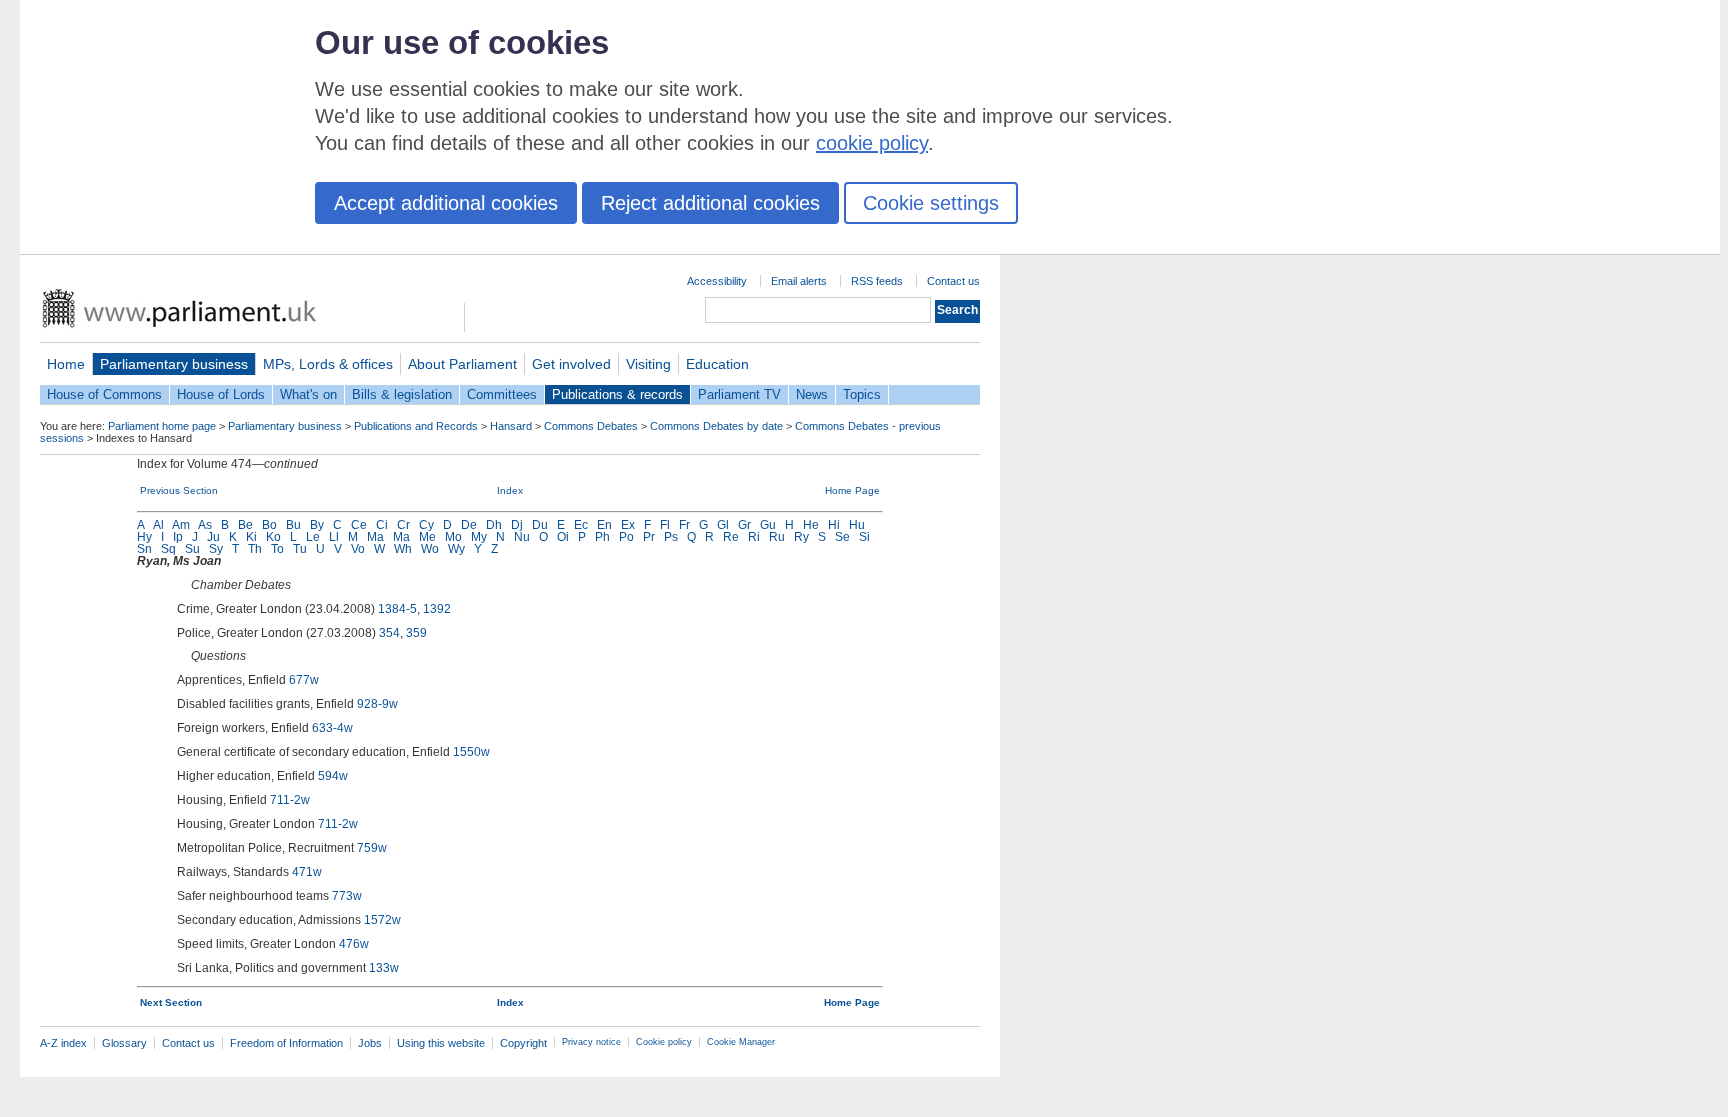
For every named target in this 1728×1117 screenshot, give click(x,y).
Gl (723, 525)
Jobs (370, 1043)
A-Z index (63, 1043)
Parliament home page (162, 426)
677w (304, 680)
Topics (862, 394)
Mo (453, 537)
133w (384, 968)
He (811, 525)
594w (333, 776)
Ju (213, 537)
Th (255, 549)
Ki (251, 537)
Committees (502, 394)
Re (731, 537)
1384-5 (397, 609)
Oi (563, 537)
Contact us (953, 281)
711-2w (290, 800)
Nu (522, 537)
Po (626, 537)
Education (717, 364)
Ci (382, 525)
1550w (471, 752)
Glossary (124, 1043)
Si (864, 537)
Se (842, 537)
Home (66, 364)
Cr (403, 525)
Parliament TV (739, 394)
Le (313, 537)
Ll (334, 537)
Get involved (571, 364)
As (205, 525)
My (479, 537)
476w (354, 944)
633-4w (332, 728)
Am (181, 525)
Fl (665, 525)
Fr (684, 525)
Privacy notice (591, 1042)
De (469, 525)
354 (389, 633)
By (317, 525)
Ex (628, 525)
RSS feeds (877, 281)
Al (158, 525)
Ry (801, 537)
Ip (178, 537)
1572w (382, 920)
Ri (754, 537)
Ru (777, 537)
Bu (293, 525)
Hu (857, 525)
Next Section (171, 1002)
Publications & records (617, 394)
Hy (144, 537)
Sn (144, 549)
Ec (581, 525)
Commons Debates (591, 426)
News (812, 394)
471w (307, 872)
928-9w (377, 704)
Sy (216, 549)
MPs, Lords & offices (328, 364)
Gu (768, 525)
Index (510, 490)
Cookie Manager (741, 1042)
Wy (456, 549)
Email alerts (799, 281)
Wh (403, 549)
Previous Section (179, 490)
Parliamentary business (174, 364)
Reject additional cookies (710, 203)
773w (347, 896)
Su (192, 549)
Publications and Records (416, 426)
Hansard (511, 426)
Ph (602, 537)
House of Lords (221, 394)
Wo (430, 549)
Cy (426, 525)
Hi (834, 525)
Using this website (441, 1043)
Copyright (523, 1043)
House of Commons (104, 394)
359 (416, 633)
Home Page (852, 490)
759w (372, 848)
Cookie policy (664, 1042)
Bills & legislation (402, 394)
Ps (671, 537)
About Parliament (462, 364)
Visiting (648, 364)
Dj (517, 525)
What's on (308, 394)
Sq (168, 549)
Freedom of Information (286, 1043)
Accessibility (717, 281)
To (277, 549)
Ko (273, 537)
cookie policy (872, 143)
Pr (649, 537)
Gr (744, 525)
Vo (358, 549)
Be (245, 525)
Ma (375, 537)
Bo (269, 525)
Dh (494, 525)
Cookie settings (931, 203)
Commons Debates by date (716, 426)
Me (427, 537)
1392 (437, 609)
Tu (300, 549)
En (604, 525)
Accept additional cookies (446, 203)
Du (540, 525)
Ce (359, 525)
